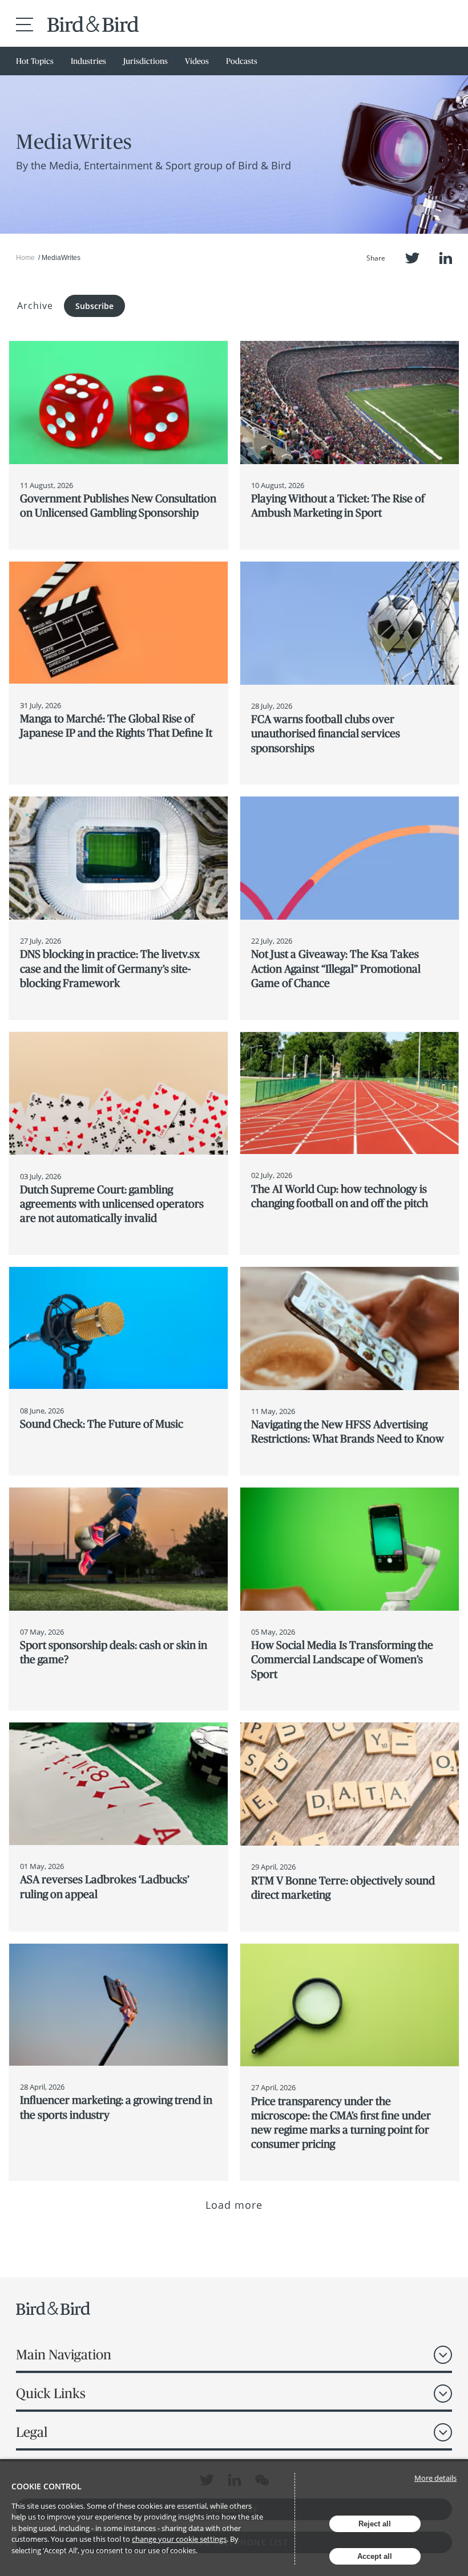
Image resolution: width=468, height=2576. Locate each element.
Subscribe (94, 306)
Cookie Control (47, 2486)
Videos (197, 61)
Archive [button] (35, 306)
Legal (32, 2432)
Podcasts (242, 61)
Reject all (375, 2524)
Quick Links (51, 2393)
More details (435, 2478)
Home (25, 258)
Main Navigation (64, 2354)
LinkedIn (446, 258)
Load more (234, 2205)
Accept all (375, 2556)
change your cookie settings (179, 2539)
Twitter (412, 258)
